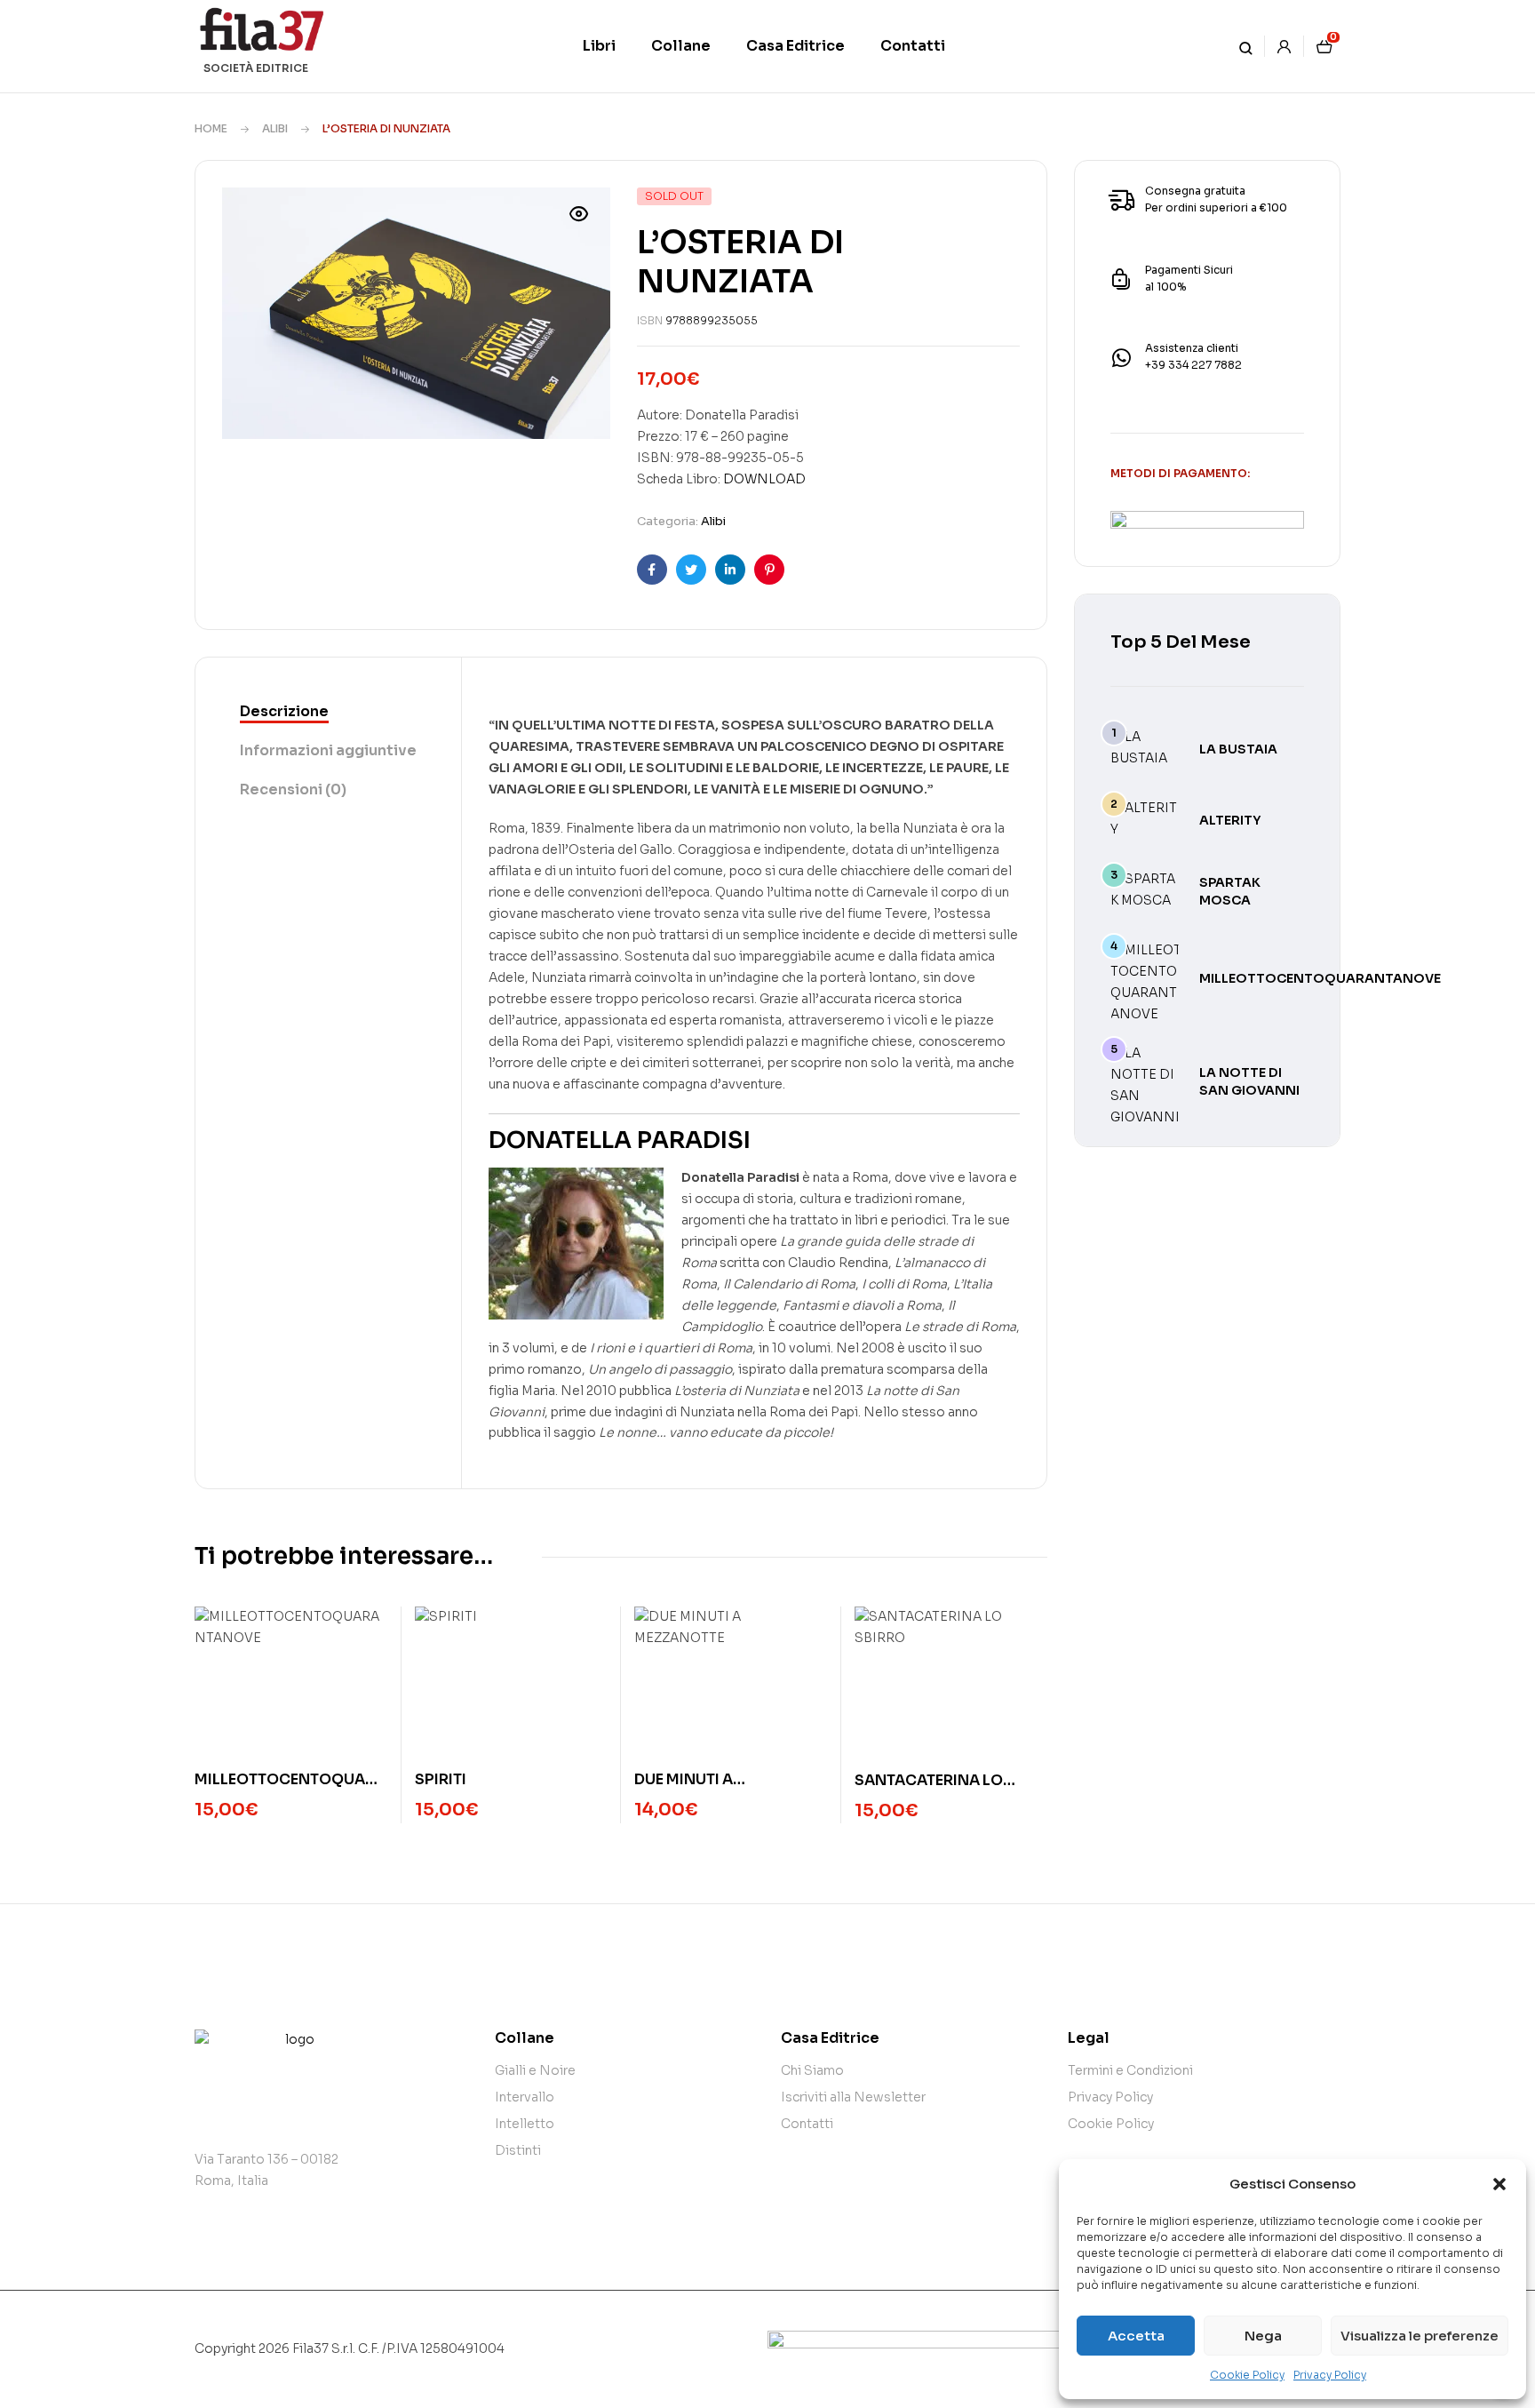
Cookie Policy (1247, 2375)
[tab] (328, 713)
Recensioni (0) (293, 789)
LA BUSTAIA (1238, 749)
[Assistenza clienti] (1121, 358)
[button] (1499, 2184)
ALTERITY (1230, 820)
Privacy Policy (1330, 2375)
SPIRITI (441, 1779)
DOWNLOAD (764, 479)
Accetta (1136, 2336)
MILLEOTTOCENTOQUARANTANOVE (1320, 978)
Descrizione (284, 711)
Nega (1263, 2336)
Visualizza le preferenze (1420, 2336)
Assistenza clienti (1192, 348)
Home (211, 128)
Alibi (275, 128)
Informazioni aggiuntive (328, 750)
